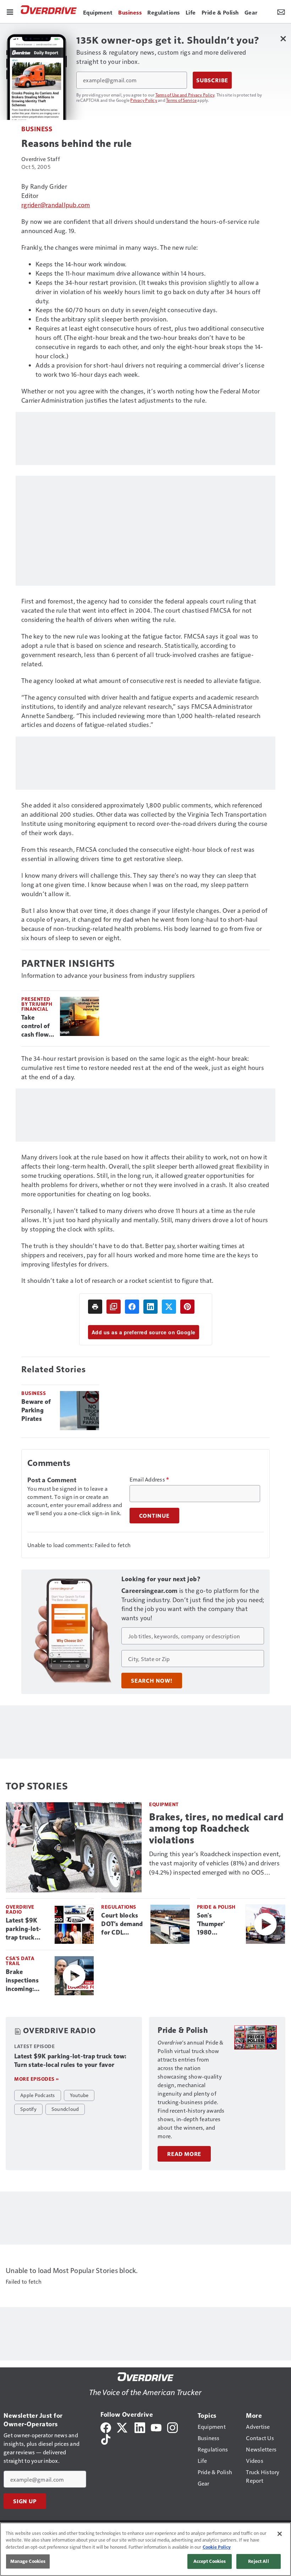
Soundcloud (65, 2109)
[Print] (95, 1307)
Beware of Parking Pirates (36, 1410)
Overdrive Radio (20, 1909)
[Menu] (10, 11)
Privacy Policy (144, 100)
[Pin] (187, 1307)
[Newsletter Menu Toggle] (281, 11)
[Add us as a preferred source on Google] (114, 1307)
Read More (184, 2154)
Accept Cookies (210, 2561)
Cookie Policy (217, 2547)
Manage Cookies (28, 2561)
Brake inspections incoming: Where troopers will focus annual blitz (24, 1981)
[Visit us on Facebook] (106, 2427)
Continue (154, 1516)
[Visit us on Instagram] (172, 2427)
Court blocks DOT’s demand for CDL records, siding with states (122, 1924)
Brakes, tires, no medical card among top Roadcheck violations (216, 1828)
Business (37, 129)
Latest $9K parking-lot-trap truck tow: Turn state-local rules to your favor (24, 1929)
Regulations (119, 1907)
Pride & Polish (216, 1907)
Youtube (79, 2095)
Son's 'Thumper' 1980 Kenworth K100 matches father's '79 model (217, 1924)
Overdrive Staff (41, 159)
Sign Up (25, 2501)
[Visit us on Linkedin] (140, 2427)
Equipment (164, 1804)
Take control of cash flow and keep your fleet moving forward (36, 1026)
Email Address (149, 1479)
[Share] (132, 1307)
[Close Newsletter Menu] (283, 38)
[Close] (280, 2534)
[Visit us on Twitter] (123, 2427)
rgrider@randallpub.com (56, 205)
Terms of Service (181, 100)
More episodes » (37, 2079)
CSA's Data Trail (20, 1961)
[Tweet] (169, 1307)
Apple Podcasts (38, 2095)
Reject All (258, 2561)
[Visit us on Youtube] (156, 2427)
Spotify (28, 2109)
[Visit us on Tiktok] (106, 2438)
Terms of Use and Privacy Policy (185, 95)
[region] (145, 2549)
